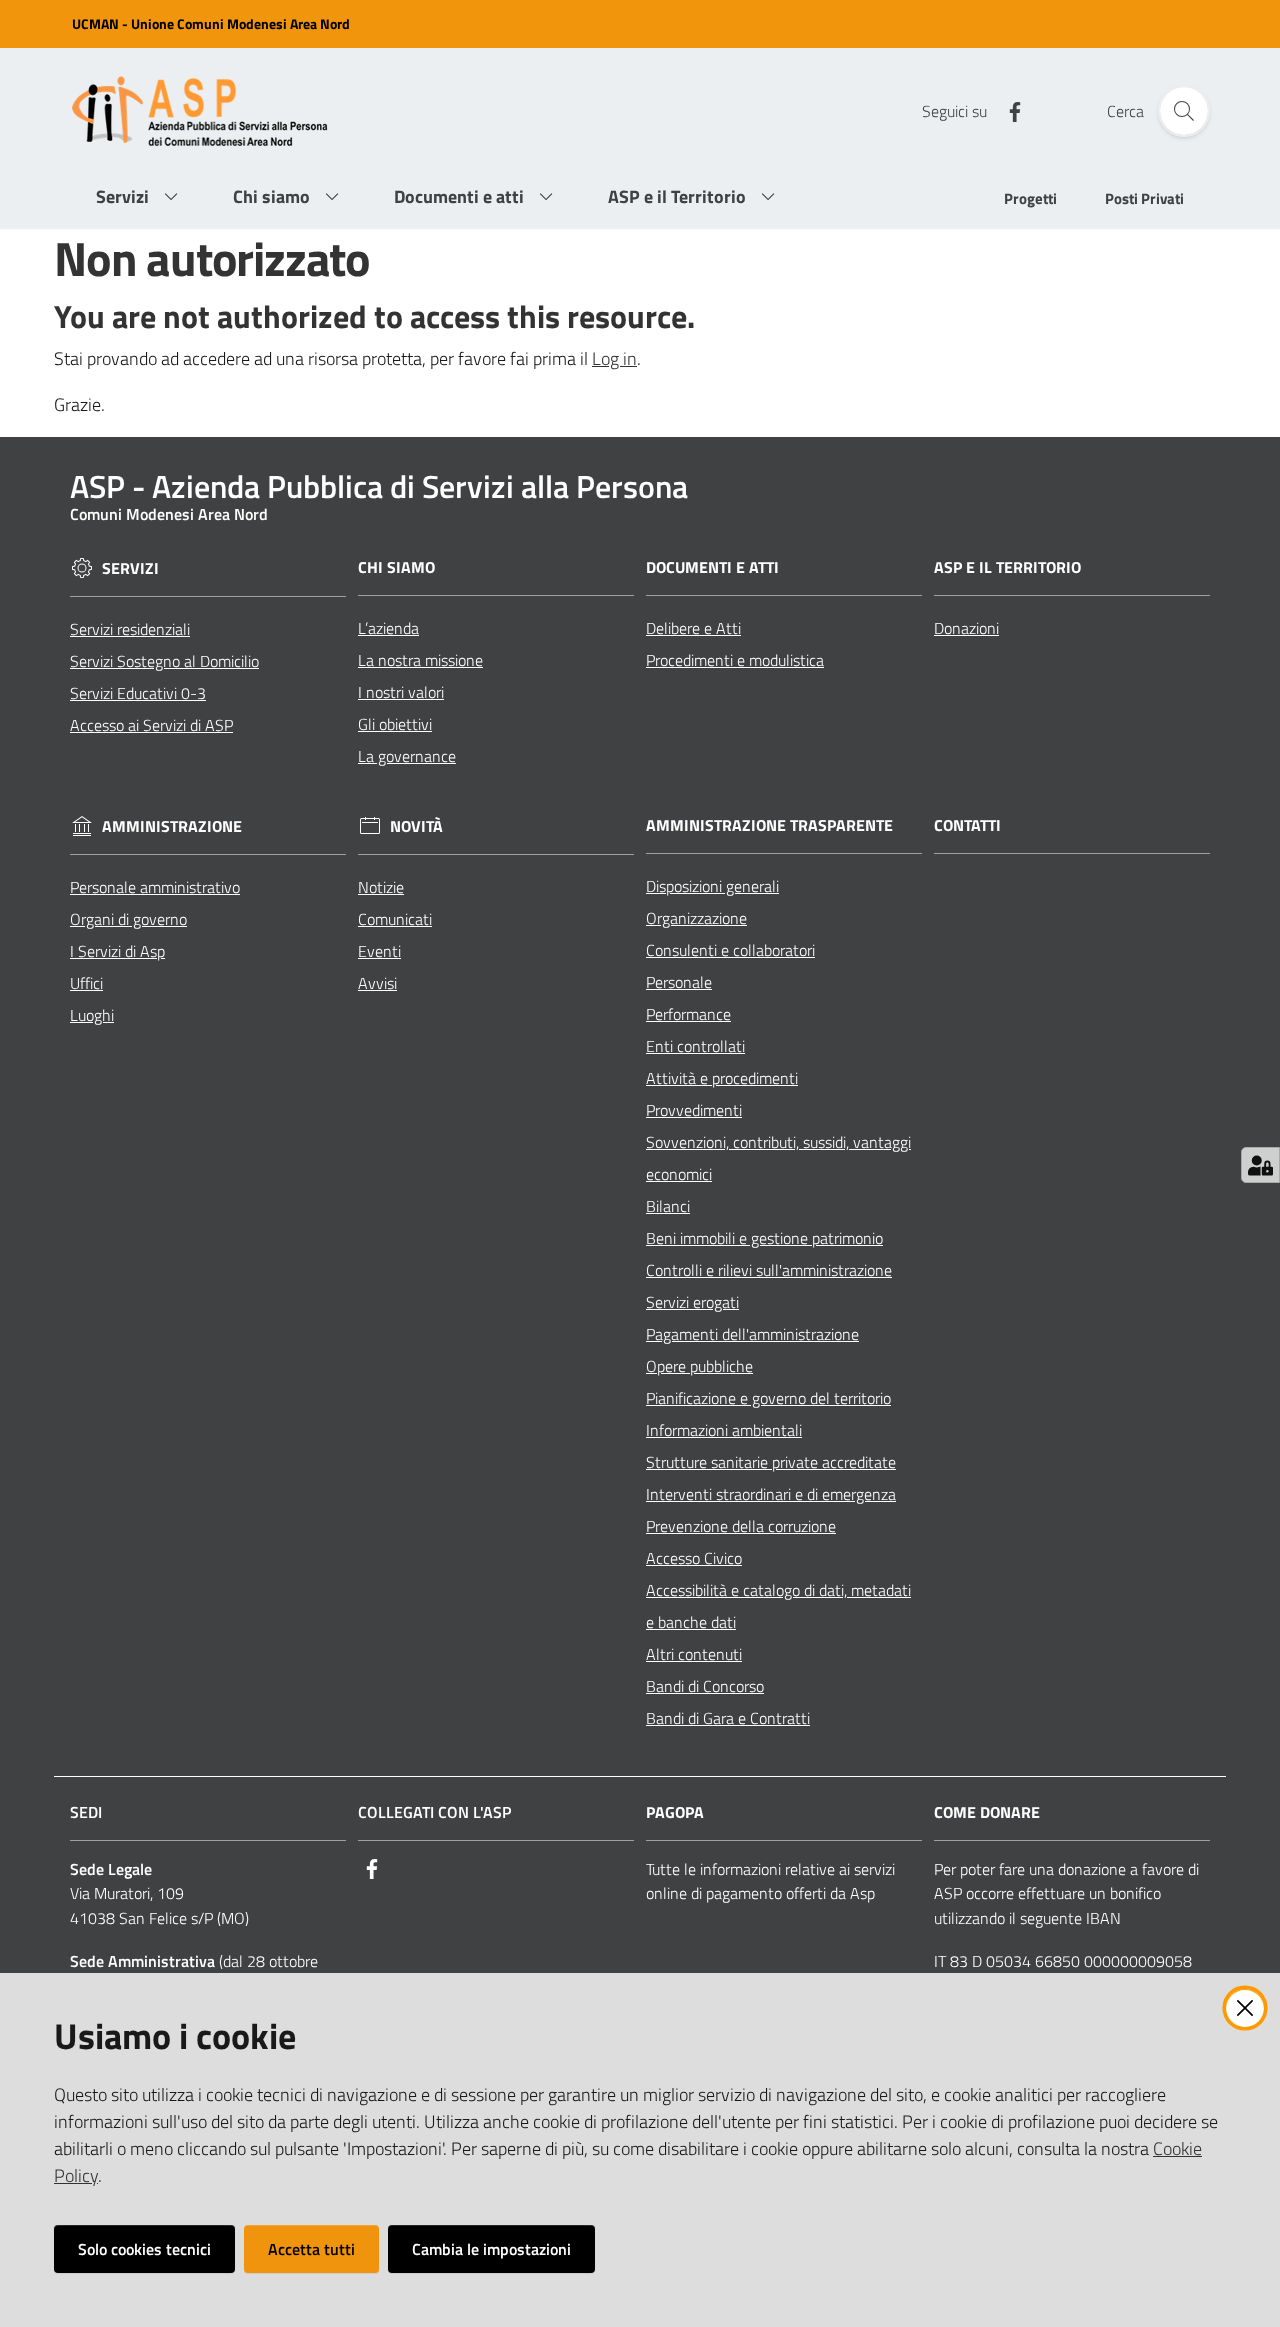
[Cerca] (1184, 111)
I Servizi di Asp (117, 951)
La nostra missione (420, 660)
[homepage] (208, 111)
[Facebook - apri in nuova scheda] (1007, 110)
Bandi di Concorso (705, 1686)
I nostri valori (401, 692)
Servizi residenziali (130, 629)
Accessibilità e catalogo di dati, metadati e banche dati (778, 1606)
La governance (407, 756)
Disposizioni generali (712, 886)
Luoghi (92, 1015)
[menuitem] (1030, 200)
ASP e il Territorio (1007, 567)
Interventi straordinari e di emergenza (771, 1494)
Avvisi (377, 983)
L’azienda (388, 628)
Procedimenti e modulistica (735, 660)
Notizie (381, 887)
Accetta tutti (311, 2249)
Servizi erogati (692, 1302)
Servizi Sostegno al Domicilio (164, 661)
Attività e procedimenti (722, 1078)
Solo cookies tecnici (144, 2249)
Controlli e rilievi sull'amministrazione (769, 1270)
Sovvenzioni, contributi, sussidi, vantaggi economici (778, 1158)
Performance (688, 1014)
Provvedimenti (694, 1110)
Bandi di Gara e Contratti (728, 1718)
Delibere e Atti (693, 628)
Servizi (130, 568)
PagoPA (675, 1812)
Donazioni (966, 628)
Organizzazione (696, 918)
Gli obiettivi (395, 724)
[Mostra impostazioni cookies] (1260, 1165)
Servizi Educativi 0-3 (138, 693)
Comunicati (395, 919)
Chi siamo (396, 567)
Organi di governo (128, 919)
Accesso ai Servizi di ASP (151, 725)
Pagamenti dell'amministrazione (752, 1334)
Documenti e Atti (712, 567)
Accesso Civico (694, 1558)
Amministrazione (172, 826)
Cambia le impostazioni (491, 2249)
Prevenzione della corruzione (741, 1526)
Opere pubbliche (699, 1366)
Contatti (967, 825)
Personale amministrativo (155, 887)
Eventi (379, 951)
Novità (416, 826)
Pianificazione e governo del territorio (768, 1398)
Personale (679, 982)
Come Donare (987, 1812)
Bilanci (668, 1206)
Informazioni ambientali (724, 1430)
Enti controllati (695, 1046)
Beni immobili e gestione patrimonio (764, 1238)
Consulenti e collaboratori (730, 950)
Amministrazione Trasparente (769, 825)
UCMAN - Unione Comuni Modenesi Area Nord (211, 23)
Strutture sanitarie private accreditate (771, 1462)
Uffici (86, 983)
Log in (614, 358)
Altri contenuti (694, 1654)
